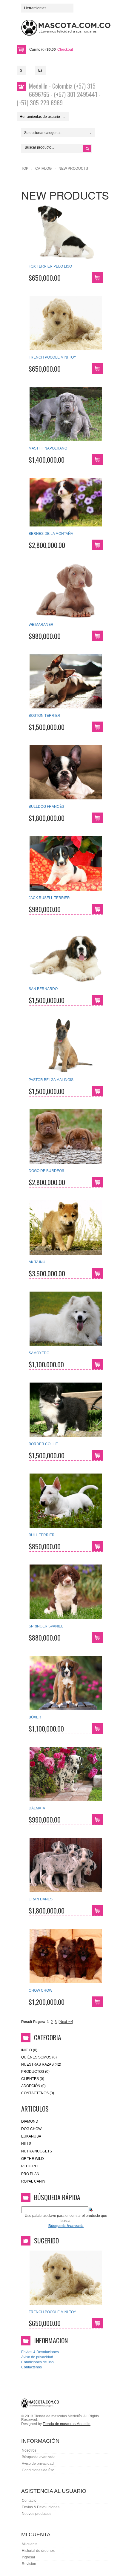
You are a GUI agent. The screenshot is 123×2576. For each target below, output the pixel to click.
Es (40, 70)
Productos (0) (35, 2072)
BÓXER (35, 1717)
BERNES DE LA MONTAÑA (51, 534)
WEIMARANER (41, 625)
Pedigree (30, 2166)
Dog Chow (31, 2129)
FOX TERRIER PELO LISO (50, 266)
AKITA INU (37, 1262)
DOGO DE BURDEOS (46, 1171)
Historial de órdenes (38, 2551)
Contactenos (31, 2367)
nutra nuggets (37, 2151)
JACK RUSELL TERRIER (49, 898)
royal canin (33, 2181)
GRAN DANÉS (41, 1899)
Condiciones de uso (37, 2362)
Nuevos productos (37, 2514)
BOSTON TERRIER (44, 716)
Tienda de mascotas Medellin (67, 2424)
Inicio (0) (29, 2050)
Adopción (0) (33, 2086)
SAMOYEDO (39, 1353)
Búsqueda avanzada (39, 2457)
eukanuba (31, 2136)
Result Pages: (33, 2022)
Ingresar (29, 2557)
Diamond (30, 2121)
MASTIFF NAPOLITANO (48, 448)
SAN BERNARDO (43, 989)
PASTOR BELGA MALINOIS (51, 1080)
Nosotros (29, 2450)
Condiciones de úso (38, 2470)
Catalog (43, 169)
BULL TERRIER (42, 1535)
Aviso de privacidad (37, 2357)
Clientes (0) (33, 2079)
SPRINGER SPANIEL (46, 1626)
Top (25, 169)
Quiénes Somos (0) (39, 2057)
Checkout (65, 50)
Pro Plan (30, 2174)
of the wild (33, 2159)
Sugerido (46, 2240)
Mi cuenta (30, 2544)
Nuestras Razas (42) (41, 2064)
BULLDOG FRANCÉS (46, 807)
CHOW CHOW (40, 1990)
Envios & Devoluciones (40, 2352)
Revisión (29, 2564)
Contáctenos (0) (38, 2093)
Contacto (29, 2501)
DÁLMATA (37, 1808)
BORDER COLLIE (43, 1444)
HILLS (26, 2144)
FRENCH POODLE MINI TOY (52, 357)
